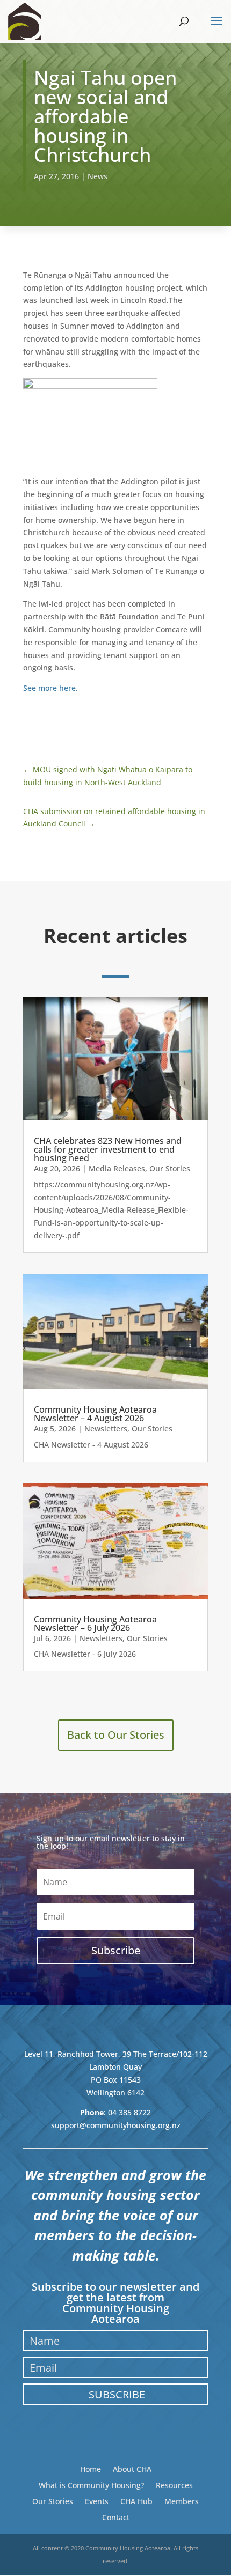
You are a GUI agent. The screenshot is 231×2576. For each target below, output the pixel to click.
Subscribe (117, 2394)
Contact (116, 2517)
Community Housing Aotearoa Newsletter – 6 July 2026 (95, 1623)
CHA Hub (136, 2501)
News (98, 176)
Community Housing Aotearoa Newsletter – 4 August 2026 (95, 1414)
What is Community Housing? (91, 2485)
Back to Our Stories (116, 1735)
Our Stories (170, 1168)
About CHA (132, 2468)
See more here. (50, 688)
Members (182, 2501)
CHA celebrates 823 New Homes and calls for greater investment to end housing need (108, 1149)
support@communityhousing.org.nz (116, 2125)
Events (97, 2501)
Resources (174, 2485)
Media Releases (117, 1168)
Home (91, 2468)
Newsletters (106, 1429)
